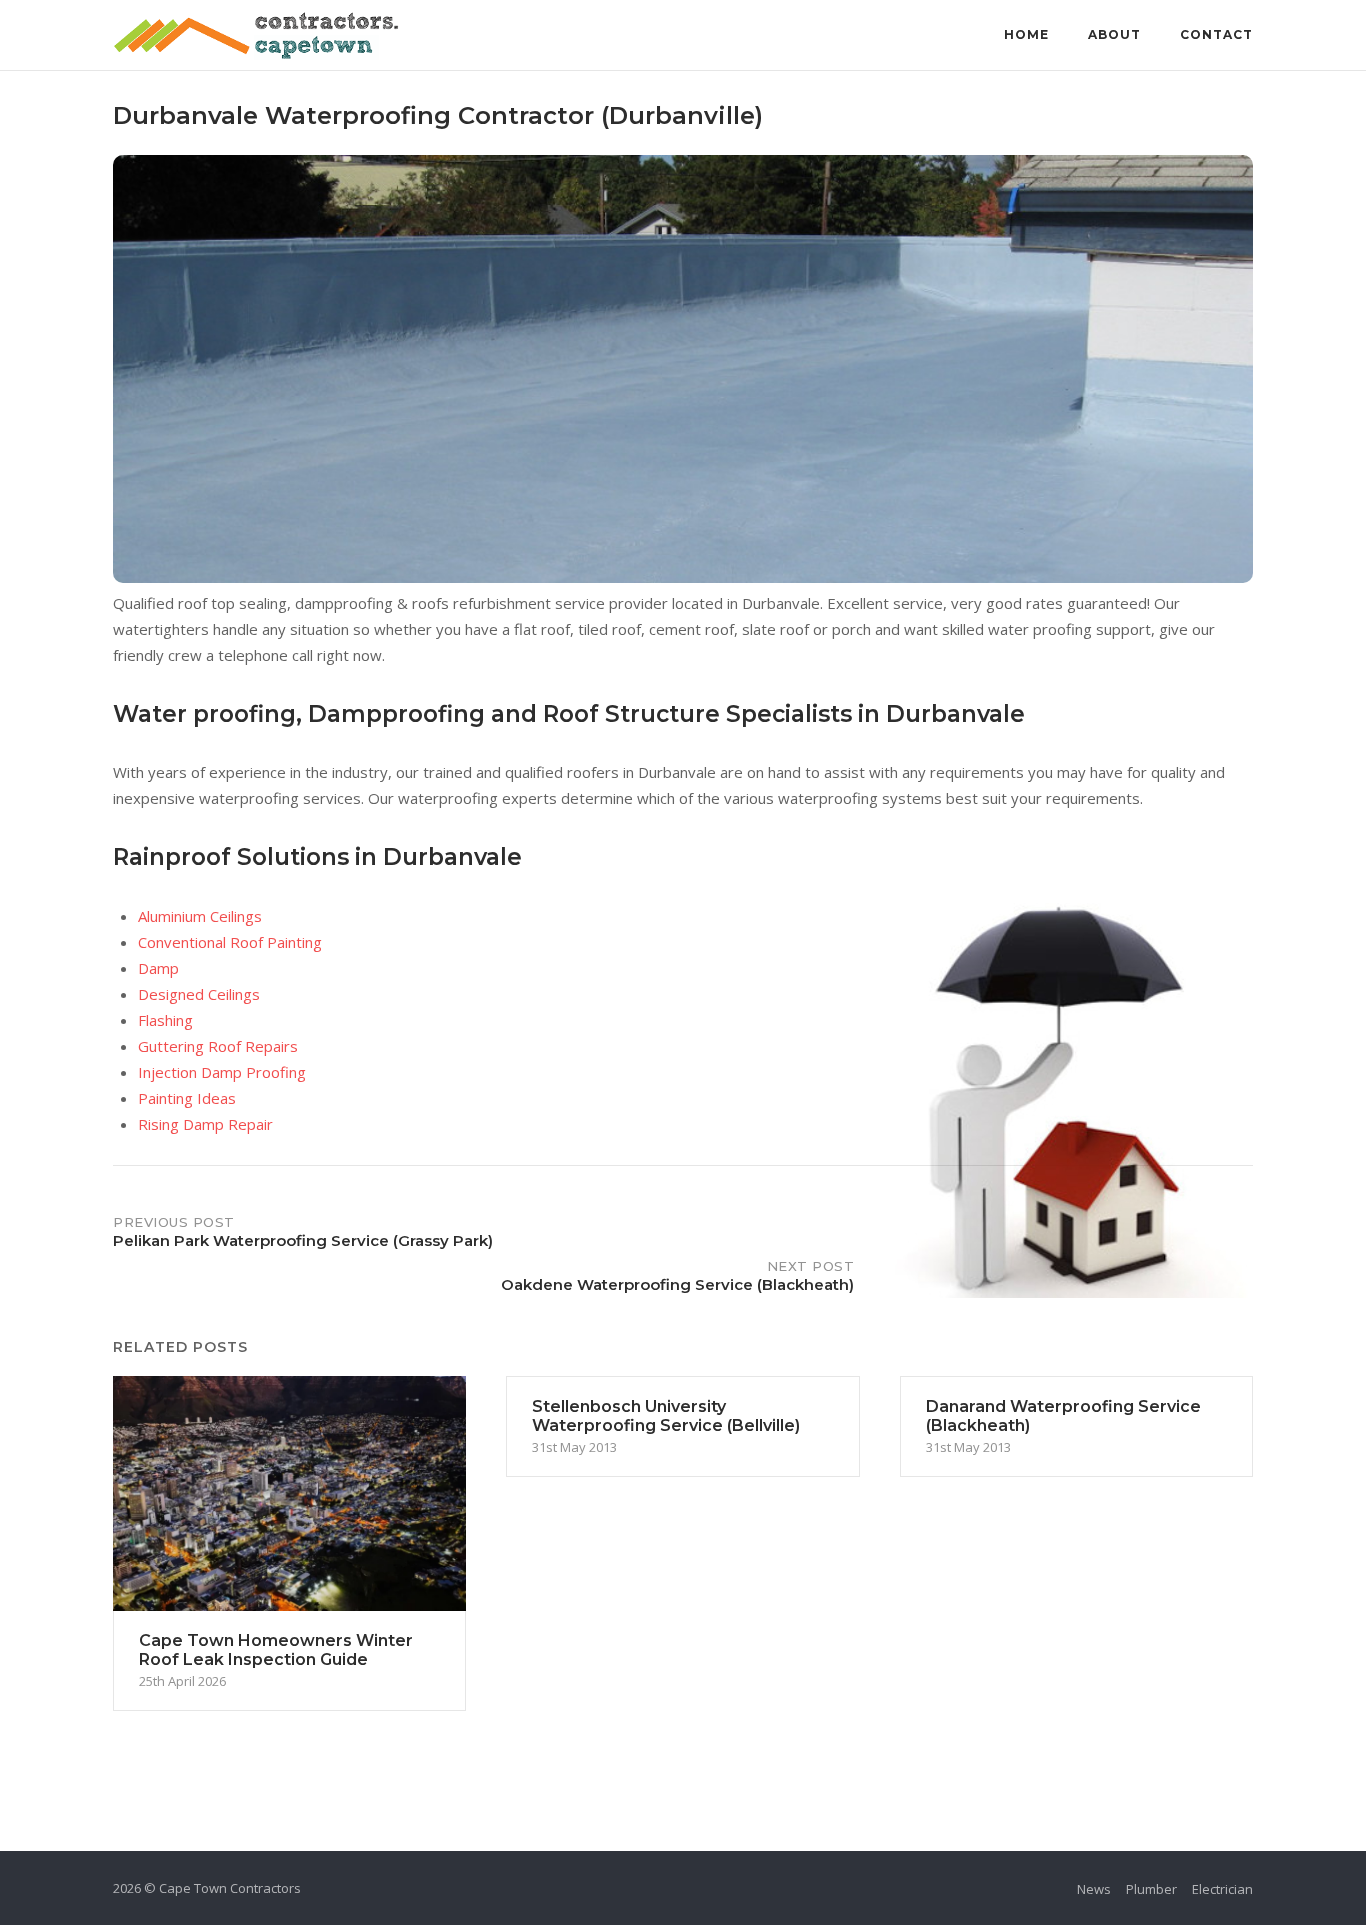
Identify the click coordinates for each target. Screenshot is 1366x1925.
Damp (158, 968)
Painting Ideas (187, 1098)
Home (1026, 34)
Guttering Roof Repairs (218, 1046)
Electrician (1222, 1889)
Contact (1216, 34)
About (1114, 34)
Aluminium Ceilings (200, 916)
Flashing (165, 1020)
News (1094, 1889)
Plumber (1151, 1889)
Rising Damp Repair (205, 1124)
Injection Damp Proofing (222, 1072)
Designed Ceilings (199, 994)
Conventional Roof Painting (230, 942)
